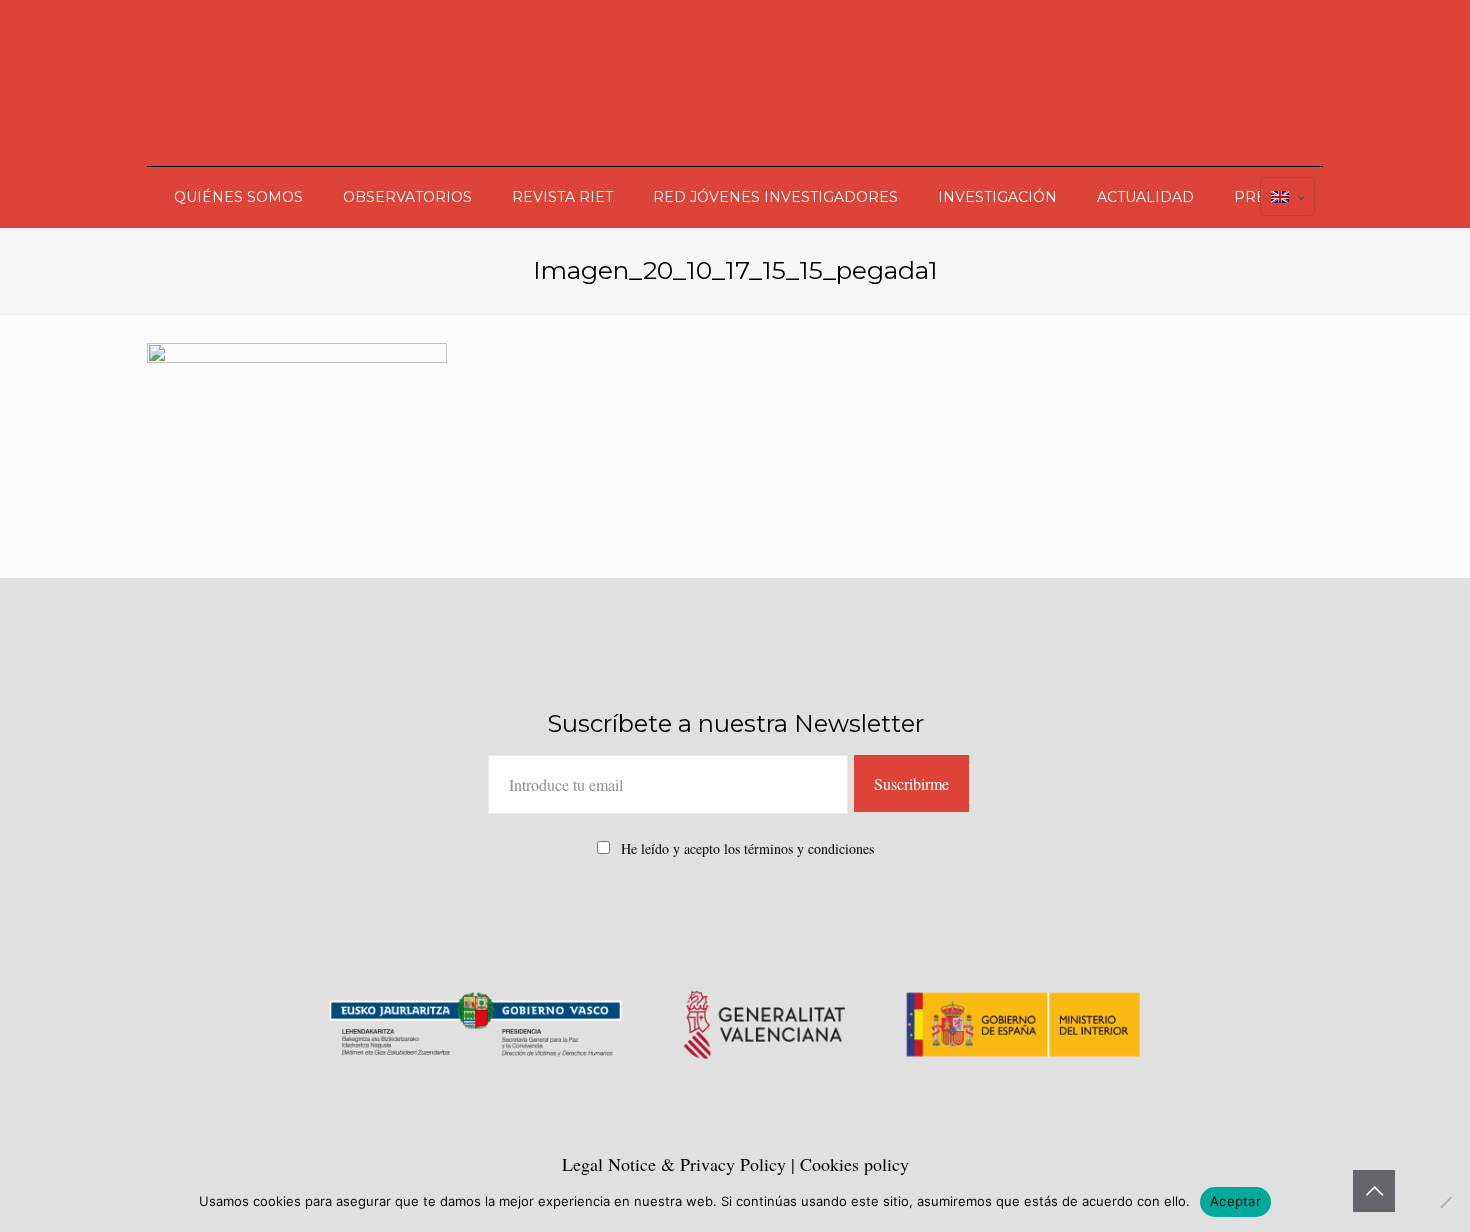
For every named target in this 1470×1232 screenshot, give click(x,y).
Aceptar (1235, 1201)
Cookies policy (854, 1164)
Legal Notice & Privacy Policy (676, 1164)
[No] (1445, 1202)
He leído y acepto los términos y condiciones (747, 848)
